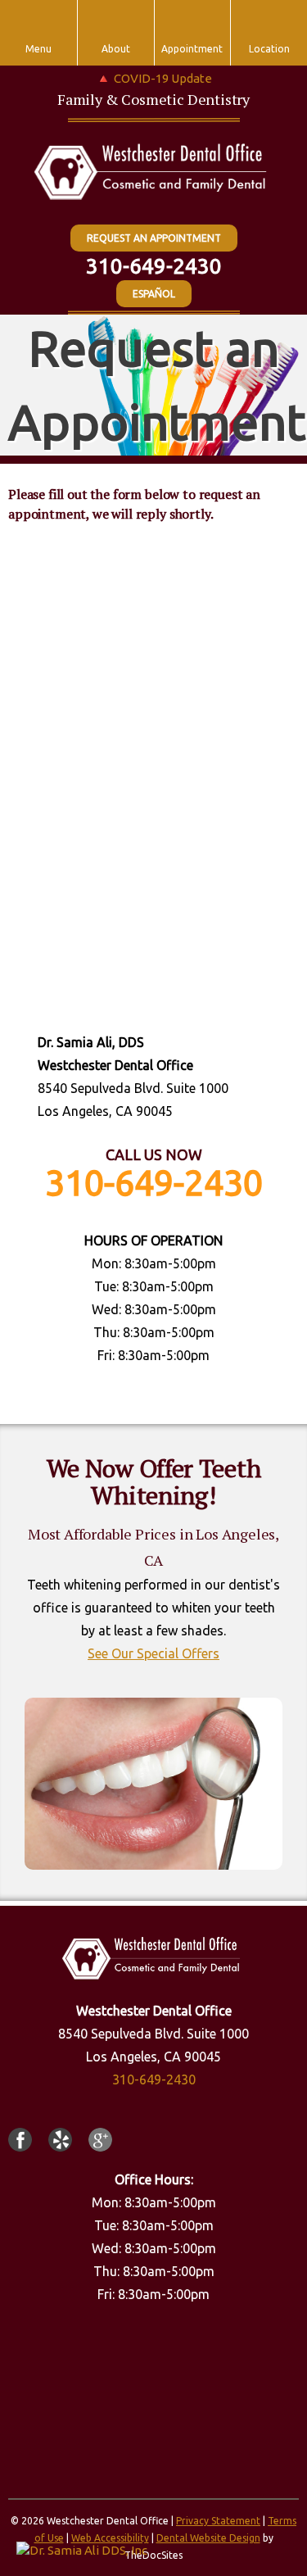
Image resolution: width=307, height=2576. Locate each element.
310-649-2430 (154, 266)
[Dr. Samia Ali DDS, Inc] (82, 2550)
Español (154, 294)
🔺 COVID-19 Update (154, 78)
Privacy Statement (218, 2521)
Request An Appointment (154, 238)
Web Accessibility (110, 2538)
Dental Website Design (208, 2538)
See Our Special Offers (153, 1653)
